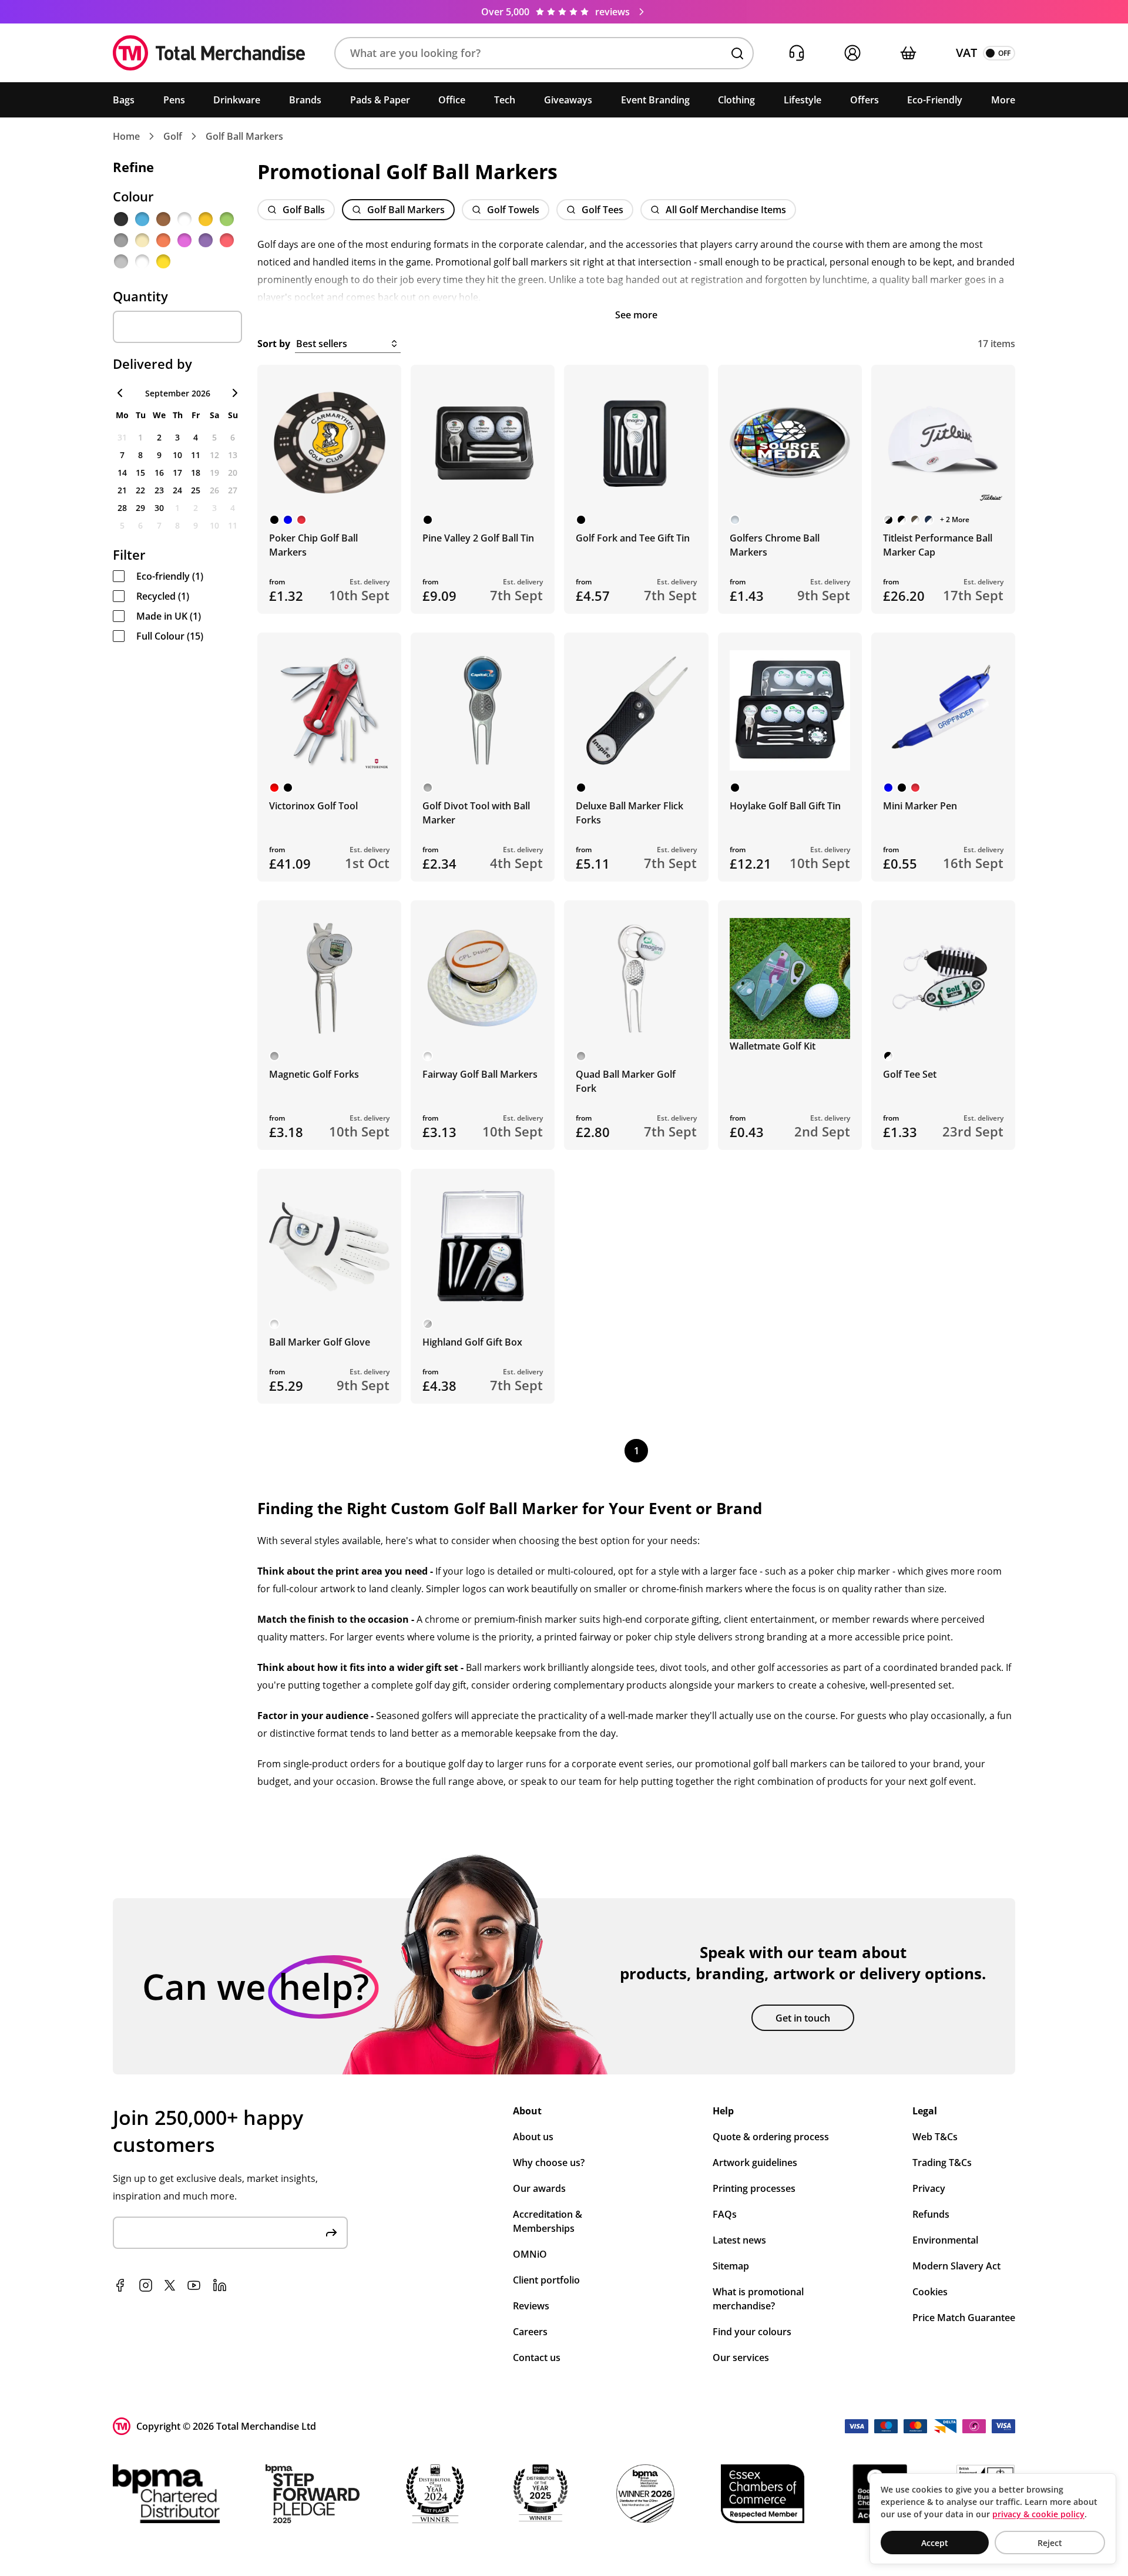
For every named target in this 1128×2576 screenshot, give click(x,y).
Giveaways (568, 100)
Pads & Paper (380, 100)
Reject (1050, 2543)
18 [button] (196, 473)
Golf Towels (513, 210)
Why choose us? (549, 2163)
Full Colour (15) (170, 636)
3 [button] (177, 437)
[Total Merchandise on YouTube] (194, 2285)
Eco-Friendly (935, 100)
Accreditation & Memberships (548, 2221)
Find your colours (752, 2332)
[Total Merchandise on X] (170, 2285)
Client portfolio (546, 2280)
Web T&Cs (935, 2137)
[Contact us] (796, 53)
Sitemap (731, 2266)
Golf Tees (602, 210)
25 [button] (196, 490)
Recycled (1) (163, 596)
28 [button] (122, 508)
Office (452, 100)
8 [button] (140, 455)
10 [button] (177, 455)
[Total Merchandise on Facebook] (120, 2285)
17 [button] (177, 473)
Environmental (945, 2240)
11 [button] (196, 455)
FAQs (725, 2214)
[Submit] (331, 2233)
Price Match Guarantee (964, 2318)
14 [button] (122, 473)
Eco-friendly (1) (170, 576)
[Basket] (908, 53)
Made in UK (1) (169, 616)
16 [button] (159, 473)
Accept (935, 2543)
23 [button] (159, 490)
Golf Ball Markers (244, 136)
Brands (305, 100)
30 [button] (159, 508)
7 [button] (122, 455)
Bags (124, 100)
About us (533, 2137)
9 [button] (159, 455)
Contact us (537, 2358)
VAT (966, 53)
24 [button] (177, 490)
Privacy (929, 2188)
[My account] (852, 53)
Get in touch (803, 2018)
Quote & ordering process (771, 2137)
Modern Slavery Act (956, 2266)
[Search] (737, 53)
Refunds (931, 2214)
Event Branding (655, 100)
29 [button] (140, 508)
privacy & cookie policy (1038, 2514)
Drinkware (237, 100)
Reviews (531, 2306)
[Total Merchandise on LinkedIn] (220, 2285)
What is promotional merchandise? (758, 2299)
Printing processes (754, 2188)
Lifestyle (803, 100)
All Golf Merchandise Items (726, 210)
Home (126, 136)
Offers (865, 100)
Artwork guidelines (755, 2163)
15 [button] (140, 473)
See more (636, 315)
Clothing (736, 100)
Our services (741, 2358)
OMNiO (530, 2254)
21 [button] (122, 490)
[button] (544, 53)
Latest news (739, 2240)
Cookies (930, 2292)
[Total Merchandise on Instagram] (146, 2285)
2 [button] (159, 437)
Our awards (539, 2188)
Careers (530, 2332)
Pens (174, 100)
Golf (173, 136)
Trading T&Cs (942, 2163)
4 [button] (196, 437)
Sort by (274, 344)
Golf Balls (304, 210)
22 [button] (140, 490)
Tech (505, 100)
